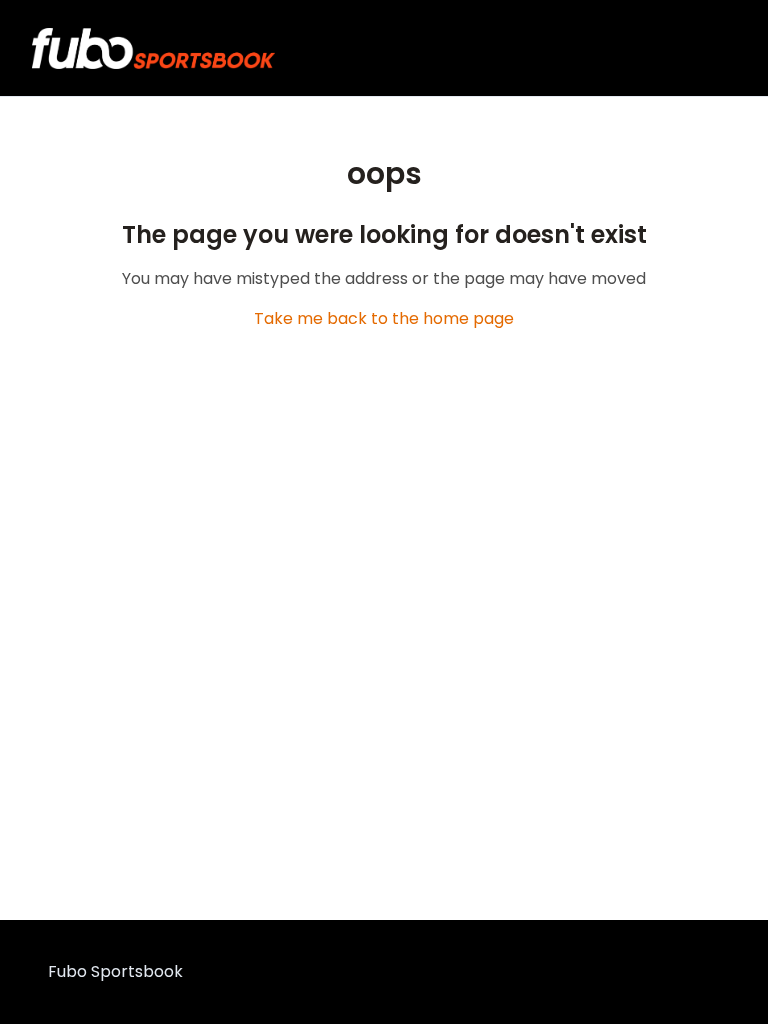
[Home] (153, 48)
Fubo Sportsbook (115, 971)
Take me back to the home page (384, 318)
